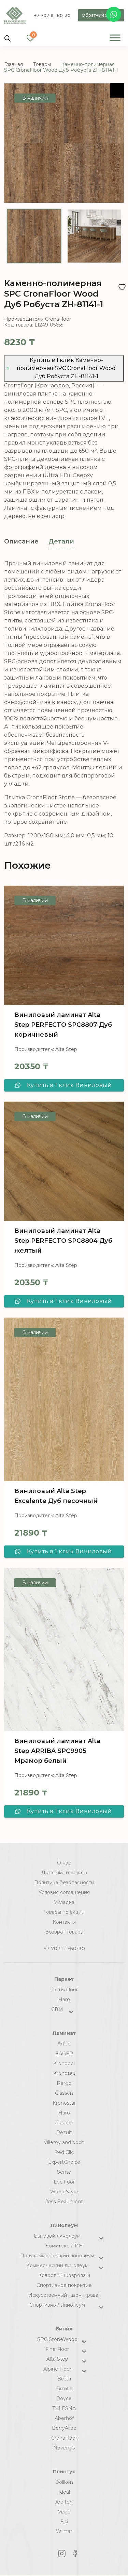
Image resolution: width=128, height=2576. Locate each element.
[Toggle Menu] (115, 38)
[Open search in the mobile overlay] (8, 38)
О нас (64, 1863)
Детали (61, 541)
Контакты (64, 1922)
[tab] (21, 542)
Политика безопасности (64, 1883)
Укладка (64, 1902)
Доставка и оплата (64, 1873)
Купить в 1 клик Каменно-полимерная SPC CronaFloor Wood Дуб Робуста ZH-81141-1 (66, 368)
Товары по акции (64, 1912)
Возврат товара (64, 1932)
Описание (21, 541)
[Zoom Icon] (117, 90)
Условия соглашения (64, 1892)
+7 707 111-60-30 (52, 15)
